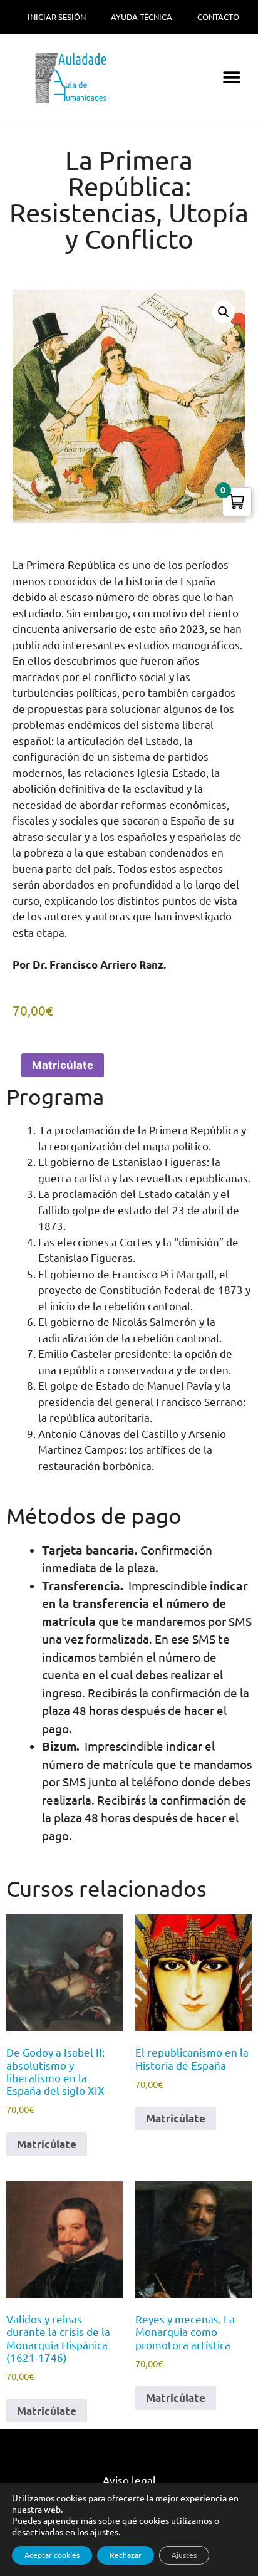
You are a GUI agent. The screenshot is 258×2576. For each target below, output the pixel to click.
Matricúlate (63, 1065)
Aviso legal (129, 2480)
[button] (231, 78)
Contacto (218, 17)
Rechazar (126, 2555)
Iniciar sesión (57, 17)
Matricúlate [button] (47, 2144)
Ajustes (184, 2555)
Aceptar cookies (52, 2555)
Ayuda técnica (142, 17)
